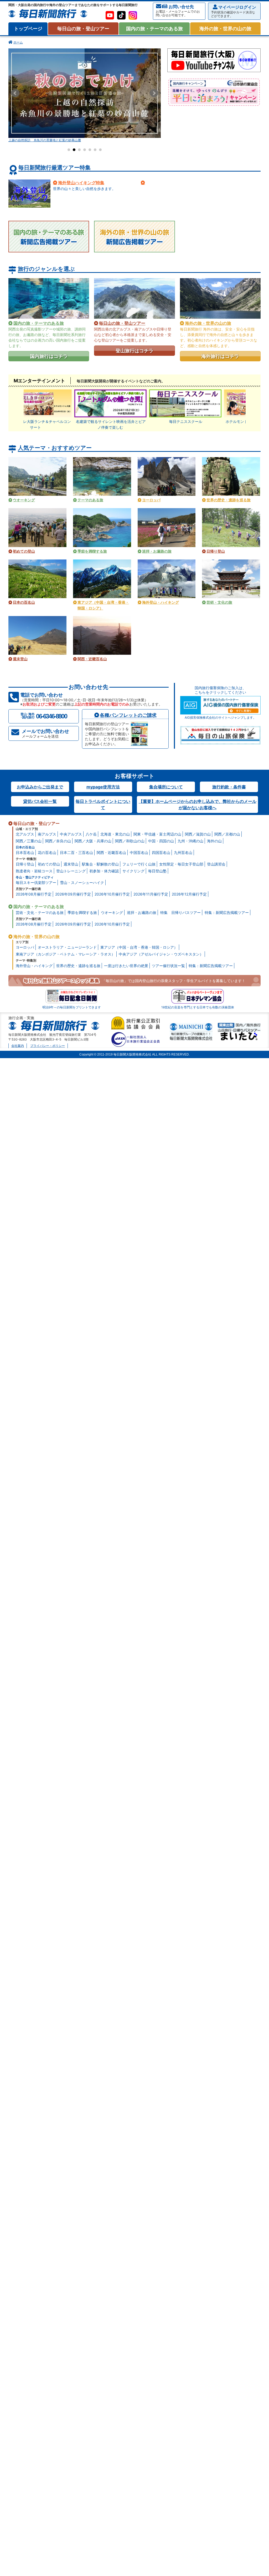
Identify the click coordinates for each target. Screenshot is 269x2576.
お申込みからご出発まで (40, 787)
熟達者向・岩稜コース (34, 871)
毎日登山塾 (157, 871)
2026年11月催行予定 (151, 894)
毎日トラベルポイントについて (103, 804)
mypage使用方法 (103, 787)
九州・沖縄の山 (190, 841)
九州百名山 (183, 852)
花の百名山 (47, 852)
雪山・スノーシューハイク (82, 882)
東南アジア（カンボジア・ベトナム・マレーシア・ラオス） (65, 954)
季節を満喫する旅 (82, 912)
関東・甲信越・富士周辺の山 (157, 834)
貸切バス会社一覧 (40, 801)
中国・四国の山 (161, 841)
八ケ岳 (91, 834)
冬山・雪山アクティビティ (35, 877)
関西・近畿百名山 (111, 852)
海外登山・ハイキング (34, 966)
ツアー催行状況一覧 (168, 966)
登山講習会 (216, 864)
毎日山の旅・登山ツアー (83, 29)
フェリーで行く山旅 (139, 864)
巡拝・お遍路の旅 (142, 912)
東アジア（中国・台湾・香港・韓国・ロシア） (139, 947)
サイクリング (133, 871)
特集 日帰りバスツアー (180, 912)
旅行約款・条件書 (229, 787)
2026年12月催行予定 (189, 894)
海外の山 (214, 841)
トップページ (28, 29)
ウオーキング (112, 912)
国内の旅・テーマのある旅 (154, 29)
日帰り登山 (25, 864)
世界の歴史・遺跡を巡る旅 (78, 966)
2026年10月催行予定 (112, 894)
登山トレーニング (71, 871)
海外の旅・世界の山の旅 (225, 29)
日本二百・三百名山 (76, 852)
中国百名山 (139, 852)
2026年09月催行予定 (73, 894)
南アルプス (47, 834)
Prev (15, 93)
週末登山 (71, 864)
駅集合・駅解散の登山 (100, 864)
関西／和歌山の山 (130, 841)
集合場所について (166, 787)
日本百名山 (25, 852)
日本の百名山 (25, 847)
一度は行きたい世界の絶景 (126, 966)
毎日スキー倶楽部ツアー (36, 882)
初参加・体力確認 (104, 871)
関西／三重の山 (29, 841)
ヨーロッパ (25, 947)
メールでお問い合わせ (45, 733)
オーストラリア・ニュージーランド (67, 947)
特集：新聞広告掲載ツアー (227, 912)
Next (154, 93)
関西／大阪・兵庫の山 (93, 841)
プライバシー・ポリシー (48, 1046)
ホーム (18, 42)
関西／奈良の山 (58, 841)
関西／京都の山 (227, 834)
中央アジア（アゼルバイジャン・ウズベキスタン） (161, 954)
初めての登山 (49, 864)
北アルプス (25, 834)
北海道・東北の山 (115, 834)
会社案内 (18, 1046)
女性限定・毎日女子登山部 (181, 864)
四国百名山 (161, 852)
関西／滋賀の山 (198, 834)
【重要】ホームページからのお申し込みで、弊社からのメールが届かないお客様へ (198, 804)
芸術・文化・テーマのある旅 (40, 912)
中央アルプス (71, 834)
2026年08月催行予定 (34, 894)
